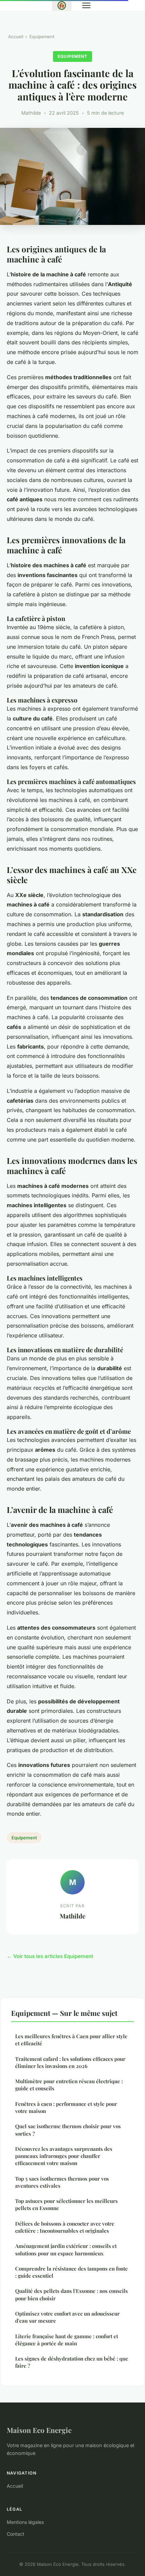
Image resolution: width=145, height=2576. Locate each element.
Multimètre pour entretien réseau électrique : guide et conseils (69, 2085)
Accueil (16, 37)
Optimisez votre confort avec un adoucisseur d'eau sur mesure (67, 2317)
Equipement (42, 37)
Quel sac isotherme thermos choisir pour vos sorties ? (68, 2130)
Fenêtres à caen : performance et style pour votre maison (66, 2107)
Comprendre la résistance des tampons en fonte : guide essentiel (71, 2272)
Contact (16, 2534)
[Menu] (86, 5)
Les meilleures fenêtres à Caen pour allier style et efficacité (71, 2040)
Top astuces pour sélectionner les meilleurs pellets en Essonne (66, 2204)
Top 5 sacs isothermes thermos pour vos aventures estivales (62, 2182)
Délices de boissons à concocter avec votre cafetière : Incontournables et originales (65, 2227)
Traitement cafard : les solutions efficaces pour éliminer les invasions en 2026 (70, 2062)
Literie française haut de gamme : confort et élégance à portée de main (67, 2340)
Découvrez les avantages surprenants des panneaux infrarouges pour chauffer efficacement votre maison (64, 2156)
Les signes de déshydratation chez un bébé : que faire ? (72, 2362)
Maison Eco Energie (39, 2430)
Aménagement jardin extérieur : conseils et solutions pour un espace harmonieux (66, 2249)
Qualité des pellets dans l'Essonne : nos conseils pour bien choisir (71, 2294)
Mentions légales (25, 2522)
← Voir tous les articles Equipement (50, 1956)
